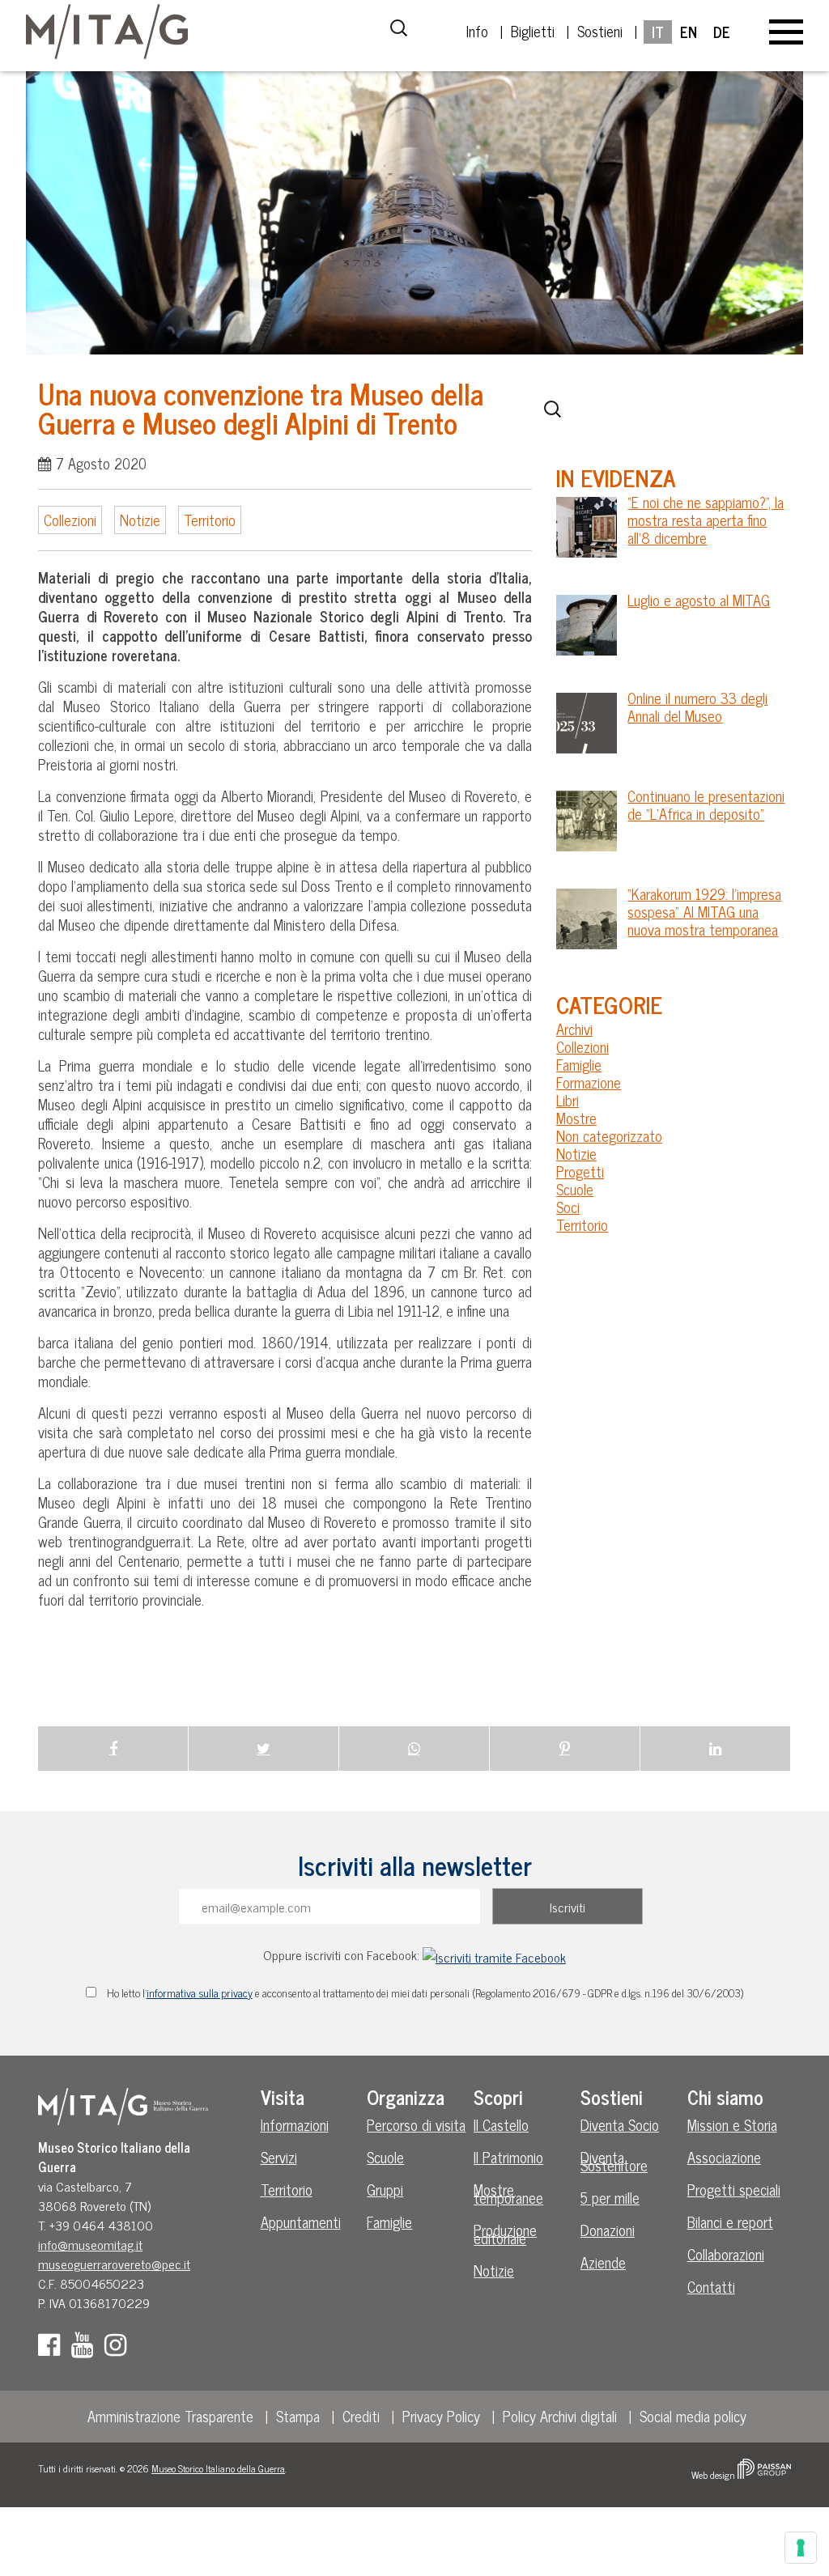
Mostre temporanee (508, 2193)
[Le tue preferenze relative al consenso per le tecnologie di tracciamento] (801, 2548)
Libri (568, 1100)
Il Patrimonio (508, 2157)
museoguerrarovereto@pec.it (114, 2264)
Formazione (589, 1082)
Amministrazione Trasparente (170, 2416)
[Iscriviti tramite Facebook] (494, 1954)
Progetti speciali (734, 2189)
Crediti (361, 2416)
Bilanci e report (730, 2222)
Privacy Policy (441, 2416)
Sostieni (600, 31)
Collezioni (70, 520)
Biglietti (533, 31)
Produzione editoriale (505, 2234)
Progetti (580, 1171)
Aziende (603, 2262)
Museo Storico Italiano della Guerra (218, 2468)
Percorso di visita (416, 2124)
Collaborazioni (726, 2254)
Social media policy (693, 2416)
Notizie (140, 520)
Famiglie (579, 1064)
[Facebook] (53, 2349)
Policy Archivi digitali (560, 2416)
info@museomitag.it (90, 2244)
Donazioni (608, 2230)
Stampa (298, 2416)
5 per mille (610, 2197)
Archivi (574, 1029)
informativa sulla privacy (200, 1992)
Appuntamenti (301, 2222)
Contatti (711, 2286)
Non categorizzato (609, 1135)
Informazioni (295, 2124)
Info (477, 31)
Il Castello (501, 2124)
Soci (568, 1207)
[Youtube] (86, 2349)
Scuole (575, 1189)
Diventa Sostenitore (614, 2161)
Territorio (210, 520)
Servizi (279, 2157)
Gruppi (385, 2189)
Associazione (724, 2157)
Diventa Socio (620, 2124)
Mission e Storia (732, 2124)
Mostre (576, 1118)
